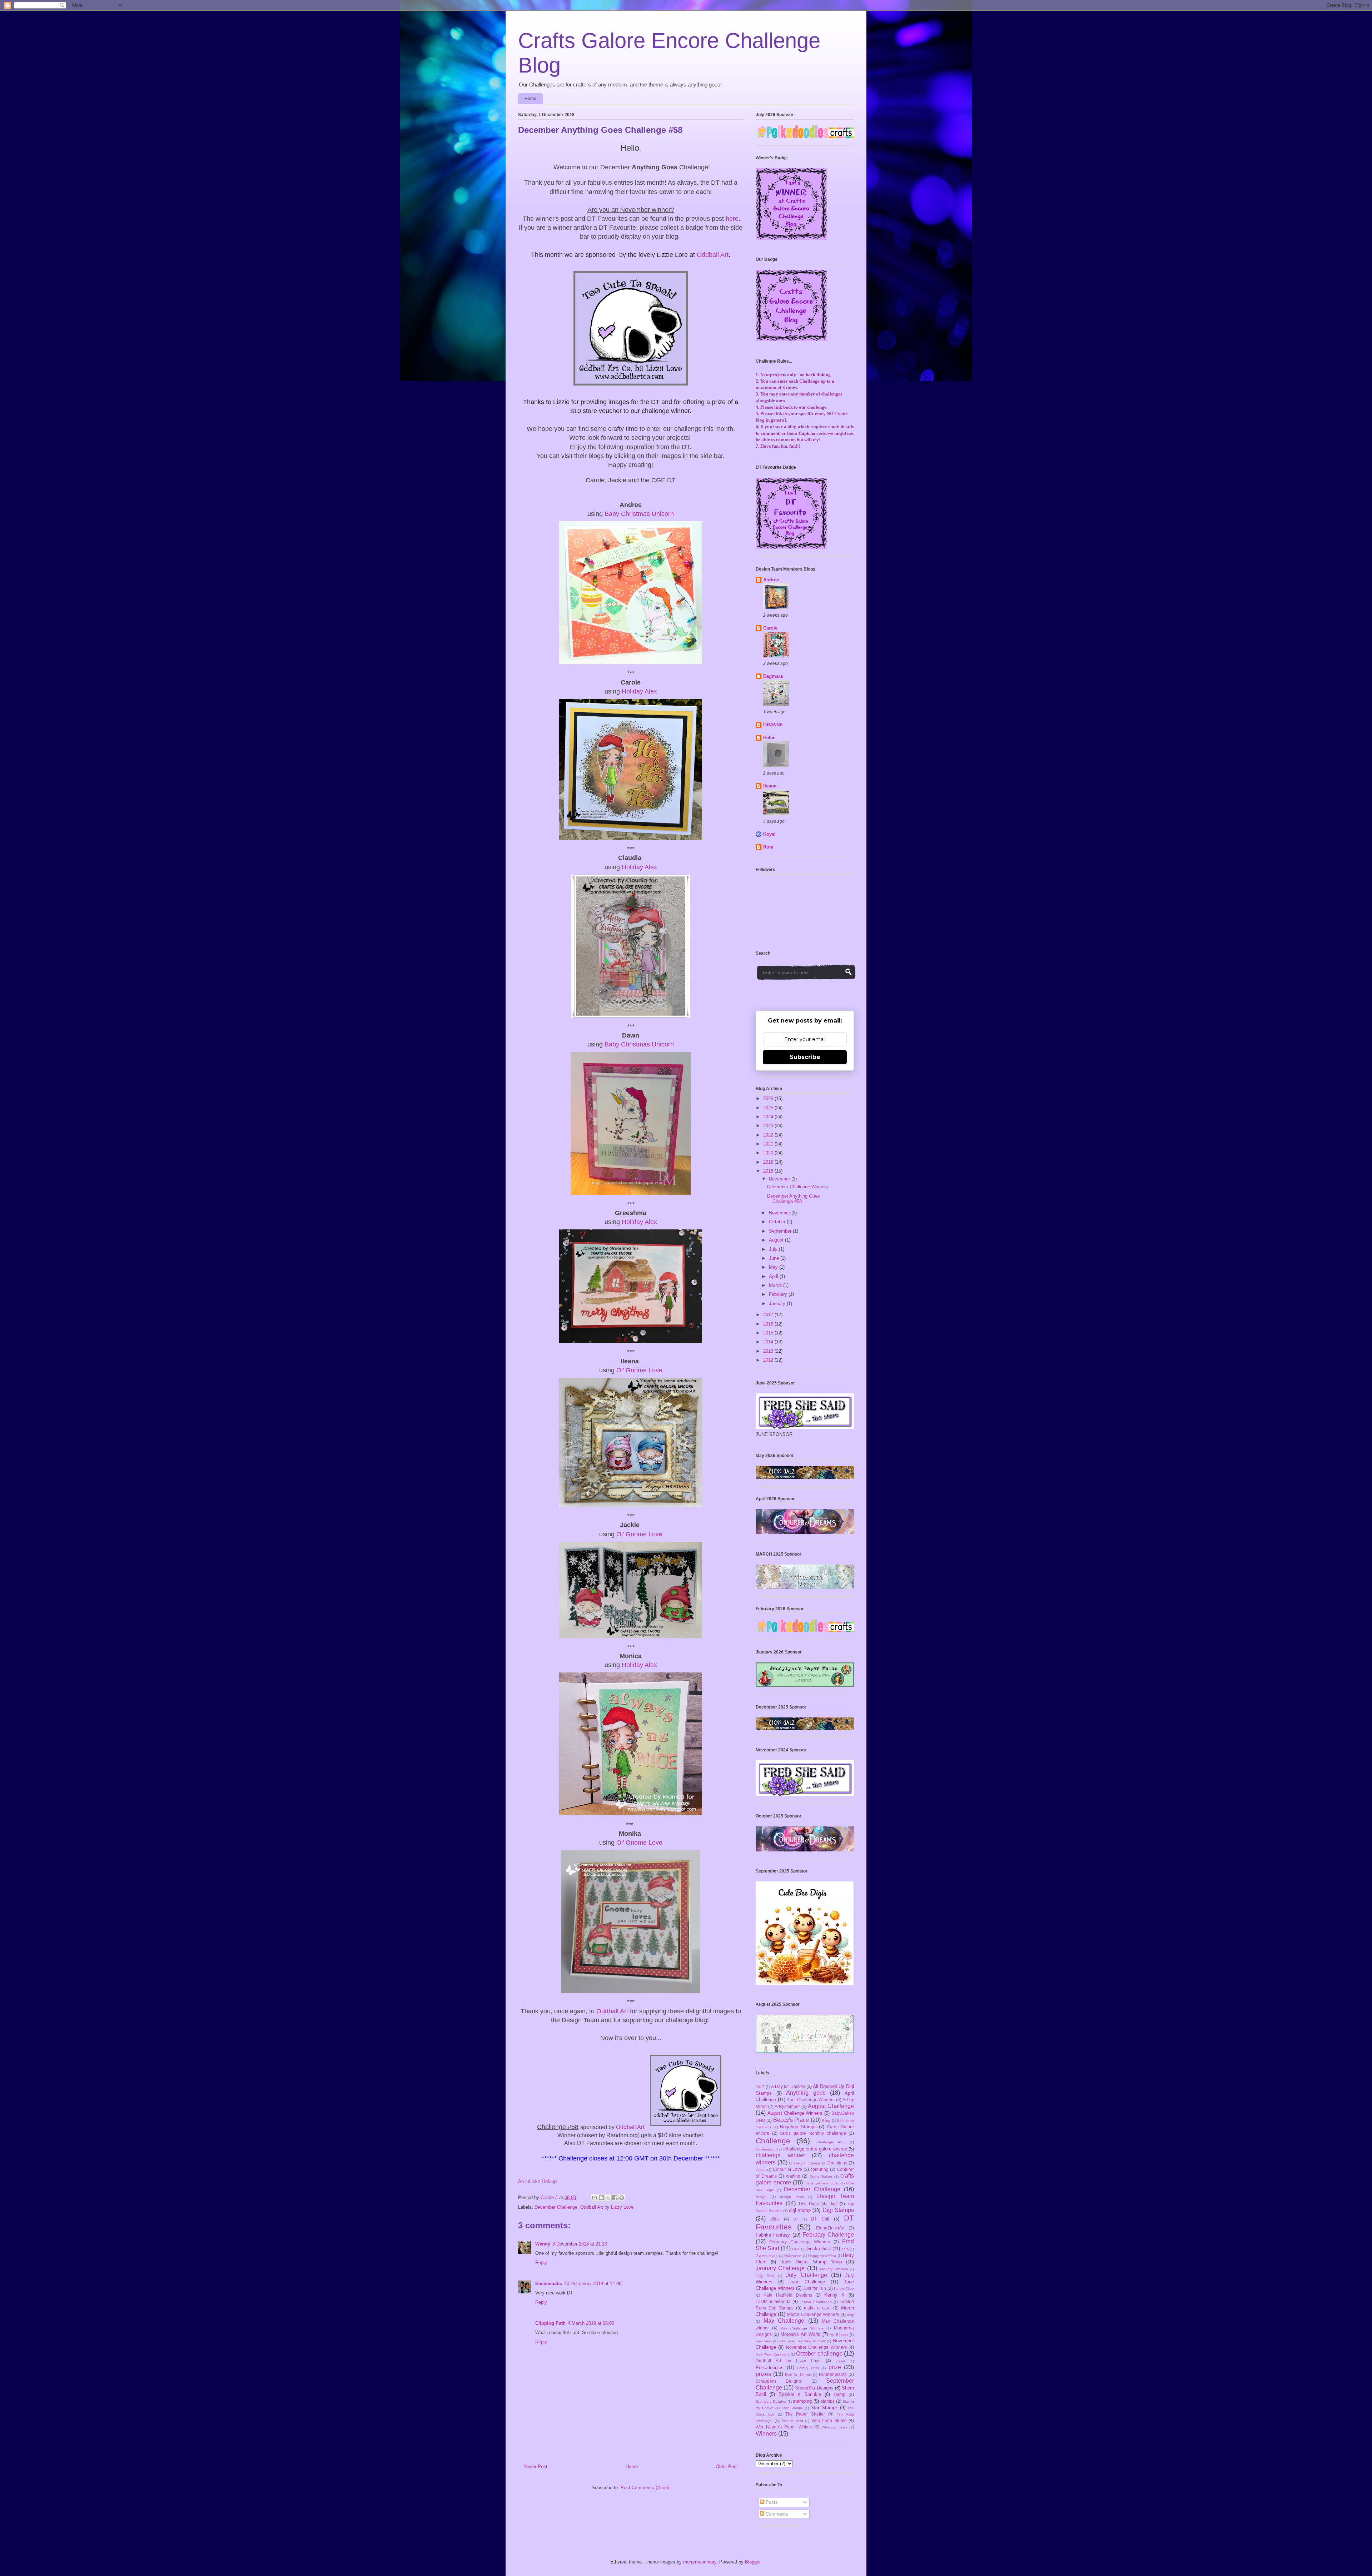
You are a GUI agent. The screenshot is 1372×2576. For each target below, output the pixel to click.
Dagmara (773, 676)
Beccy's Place (791, 2120)
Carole (770, 628)
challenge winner (780, 2155)
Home (530, 99)
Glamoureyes (767, 2256)
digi (833, 2204)
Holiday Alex (639, 691)
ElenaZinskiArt (830, 2228)
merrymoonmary (700, 2562)
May (774, 1267)
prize (835, 2367)
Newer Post (535, 2466)
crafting (793, 2176)
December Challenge (556, 2207)
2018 (769, 1171)
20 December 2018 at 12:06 (593, 2284)
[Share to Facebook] (615, 2198)
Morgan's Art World (800, 2334)
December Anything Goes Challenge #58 (794, 1199)
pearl (841, 2361)
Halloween (793, 2256)
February (779, 1294)
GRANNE (773, 725)
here (732, 219)
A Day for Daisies (788, 2086)
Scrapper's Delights (779, 2381)
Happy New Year (822, 2256)
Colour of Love (787, 2169)
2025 (769, 1108)
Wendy (543, 2244)
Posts (771, 2502)
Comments (776, 2514)
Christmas (837, 2163)
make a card (817, 2308)
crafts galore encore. (822, 2183)
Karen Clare (844, 2289)
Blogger (753, 2562)
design (761, 2197)
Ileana (770, 786)
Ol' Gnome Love (639, 1370)
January (778, 1304)
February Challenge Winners (800, 2242)
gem (845, 2249)
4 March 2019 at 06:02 (591, 2323)
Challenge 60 (767, 2149)
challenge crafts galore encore (816, 2149)
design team (792, 2197)
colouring (819, 2169)
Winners (766, 2434)
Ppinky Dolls (808, 2368)
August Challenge (831, 2106)
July (774, 1249)
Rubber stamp (833, 2374)
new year (764, 2341)
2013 (769, 1351)
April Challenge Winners (811, 2100)
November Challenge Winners (816, 2347)
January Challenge (780, 2268)
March (776, 1285)
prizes (763, 2374)
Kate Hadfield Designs (788, 2295)
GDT (796, 2249)
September (781, 1231)
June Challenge (807, 2282)
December (780, 1179)
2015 (769, 1333)
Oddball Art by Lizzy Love (607, 2207)
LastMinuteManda (773, 2301)
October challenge (819, 2354)
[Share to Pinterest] (622, 2198)
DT (796, 2219)
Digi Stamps (838, 2210)
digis (775, 2219)
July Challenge (807, 2275)
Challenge (773, 2141)
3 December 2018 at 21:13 (580, 2244)
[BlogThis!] (601, 2198)
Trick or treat (792, 2421)
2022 (769, 1135)
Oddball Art (713, 255)
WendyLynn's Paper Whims (784, 2427)
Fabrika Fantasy (773, 2235)
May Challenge (784, 2321)
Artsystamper (787, 2106)
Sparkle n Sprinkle (800, 2394)
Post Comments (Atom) (645, 2488)
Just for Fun (815, 2288)
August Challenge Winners (795, 2113)
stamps (828, 2401)
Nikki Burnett (814, 2341)
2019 (769, 1162)
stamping (802, 2401)
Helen (769, 738)
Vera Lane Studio (829, 2420)
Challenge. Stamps (805, 2163)
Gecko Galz (819, 2249)
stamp (839, 2394)
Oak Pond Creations (772, 2354)
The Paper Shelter (805, 2414)
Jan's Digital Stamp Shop (811, 2262)
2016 (769, 1324)
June (775, 1258)
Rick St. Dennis (798, 2375)
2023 (769, 1126)
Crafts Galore (821, 2176)
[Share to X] (608, 2198)
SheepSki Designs (814, 2388)
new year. (787, 2341)
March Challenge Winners (813, 2314)
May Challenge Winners (802, 2328)
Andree (771, 580)
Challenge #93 (831, 2142)
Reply (541, 2262)
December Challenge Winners (798, 1187)
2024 (769, 1117)
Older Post (727, 2466)
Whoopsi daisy (834, 2427)
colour (761, 2170)
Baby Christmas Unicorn (639, 514)
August (777, 1240)
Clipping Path (550, 2323)
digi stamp (800, 2210)
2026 (769, 1098)
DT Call (820, 2219)
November (780, 1213)
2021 (769, 1144)
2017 (769, 1315)
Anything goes (806, 2093)
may (851, 2315)
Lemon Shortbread (816, 2302)
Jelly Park (765, 2276)
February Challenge (828, 2235)
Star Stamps (792, 2408)
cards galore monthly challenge (813, 2133)
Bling (826, 2121)
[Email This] (595, 2198)
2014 (769, 1342)
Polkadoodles (770, 2368)
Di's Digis (809, 2204)
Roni (768, 847)
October (778, 1222)
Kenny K (834, 2295)
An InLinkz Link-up (537, 2181)
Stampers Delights (771, 2401)
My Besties (839, 2335)
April (774, 1276)
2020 (769, 1153)
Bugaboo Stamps (798, 2127)
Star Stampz (824, 2408)
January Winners (833, 2269)
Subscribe (805, 1057)
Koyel (769, 834)
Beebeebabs (549, 2284)
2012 (769, 1360)
